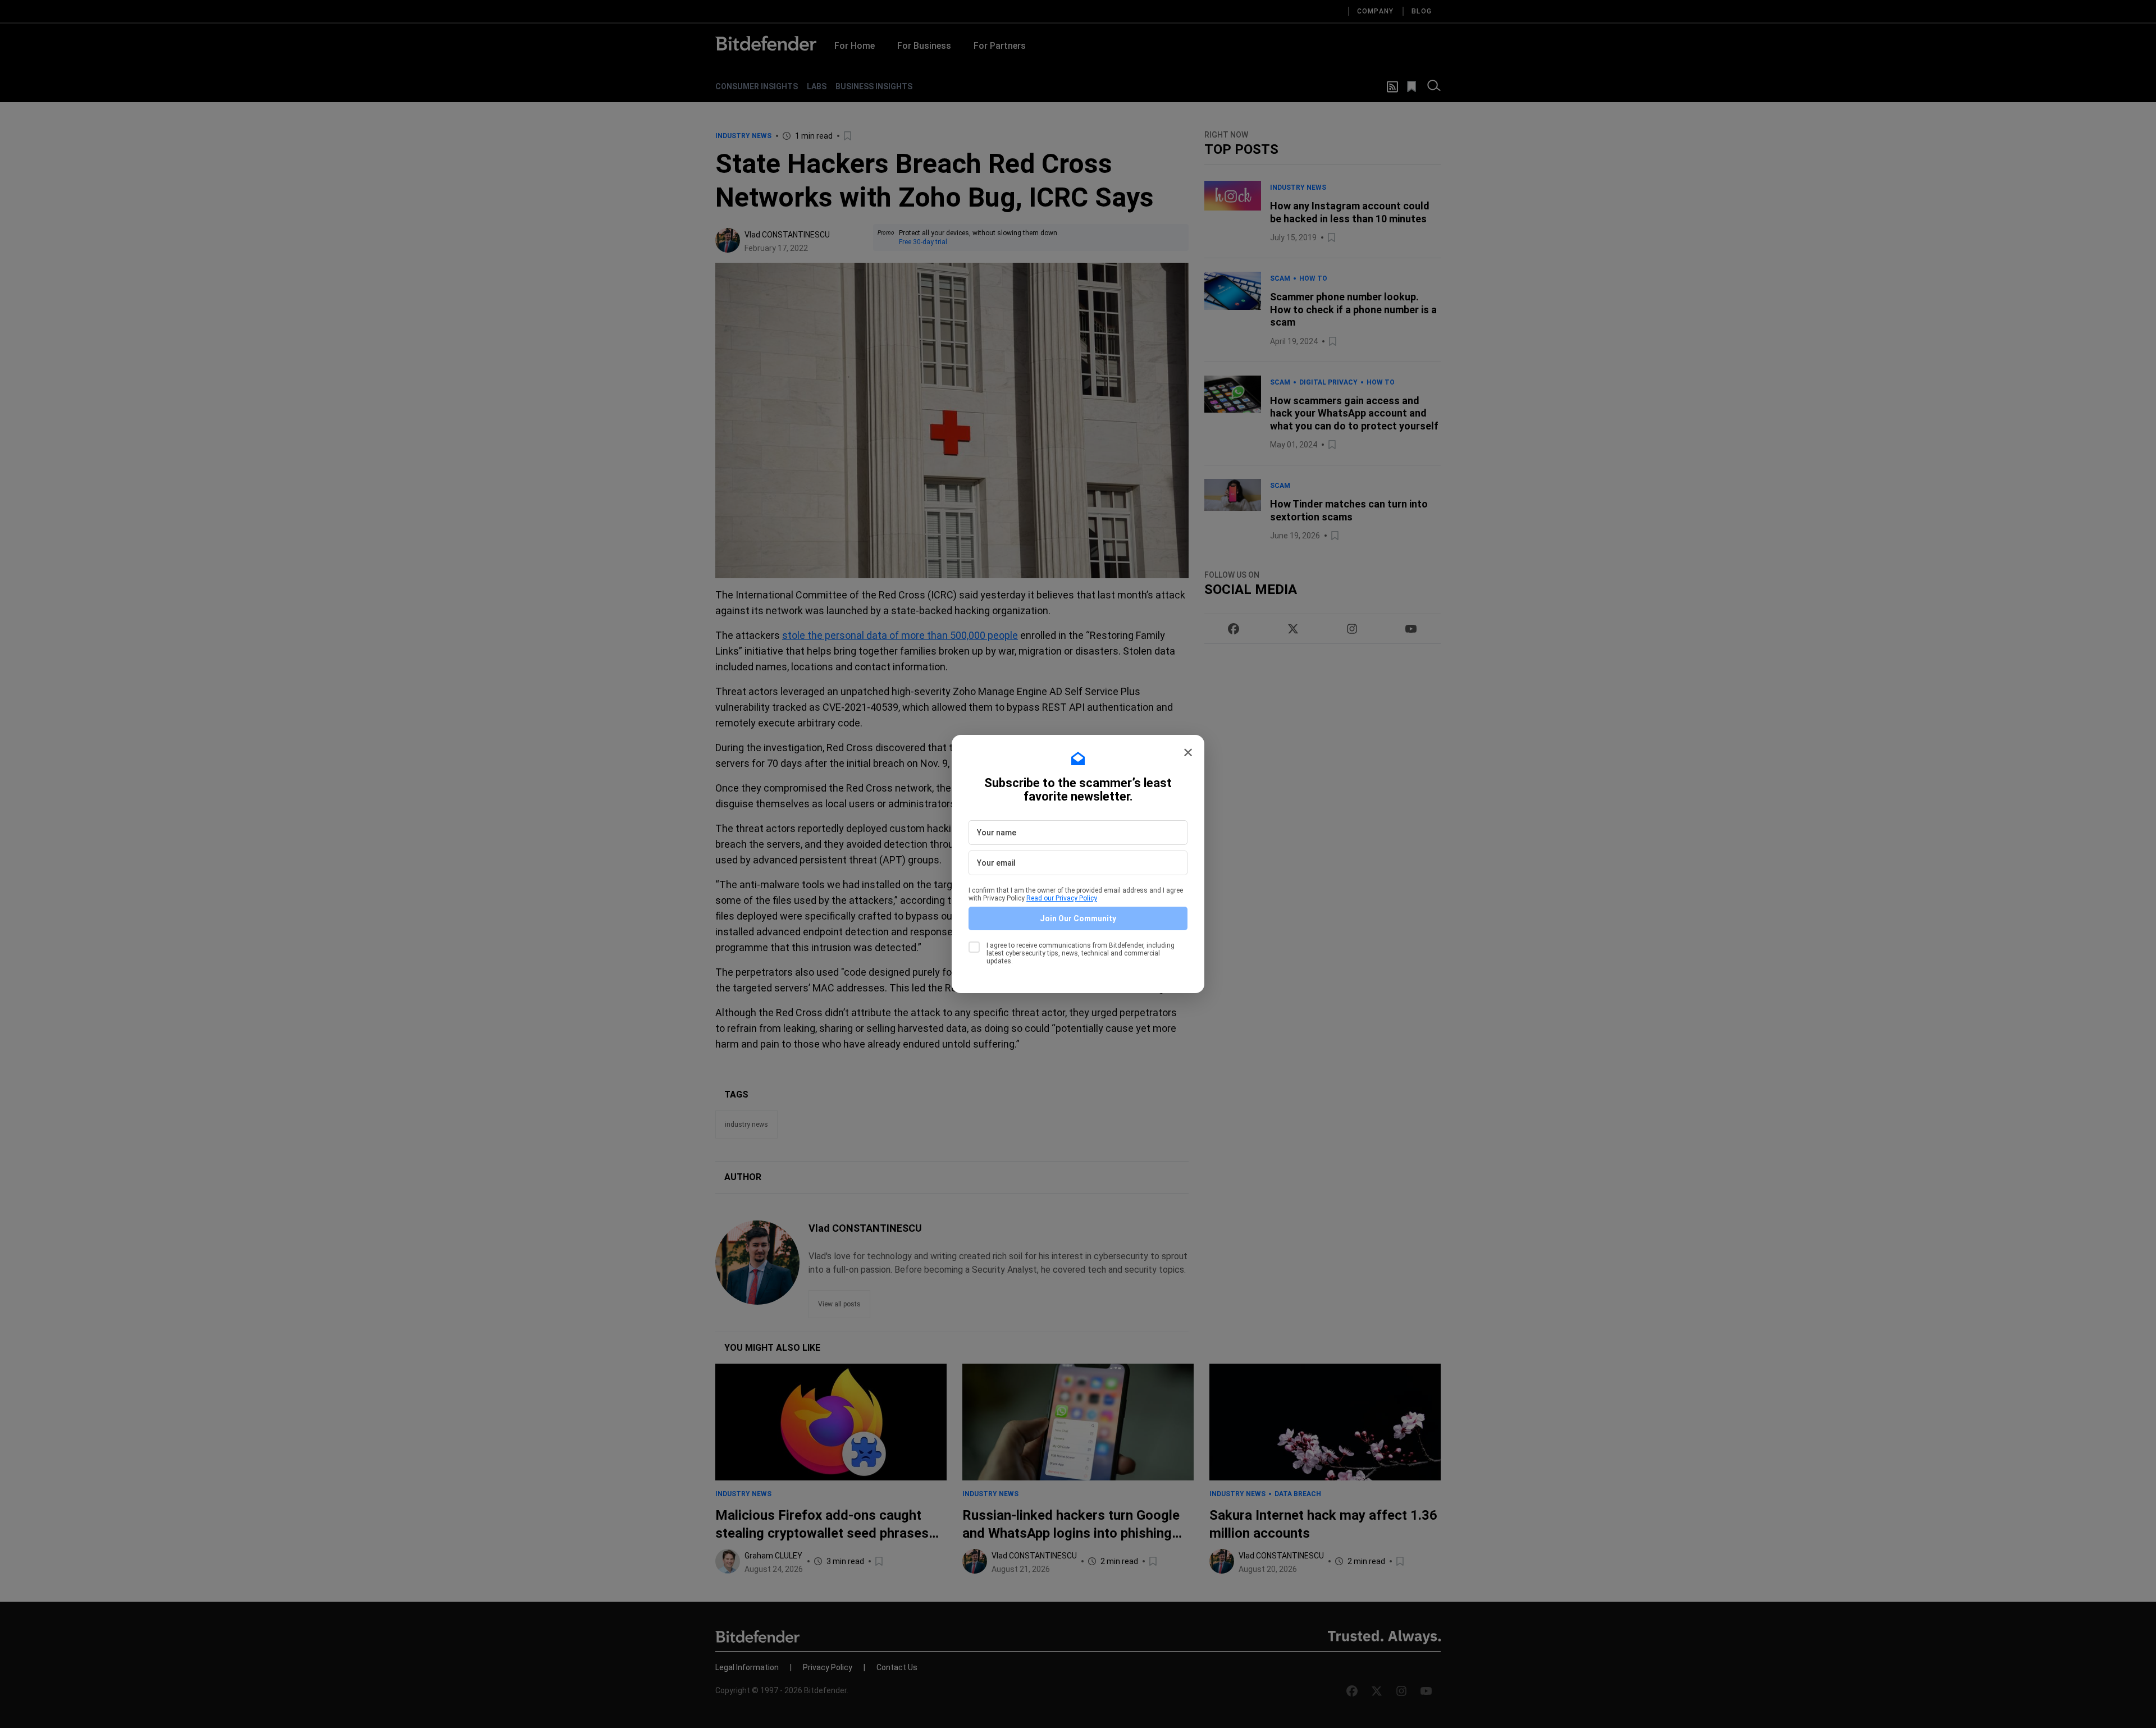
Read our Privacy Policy (1062, 898)
